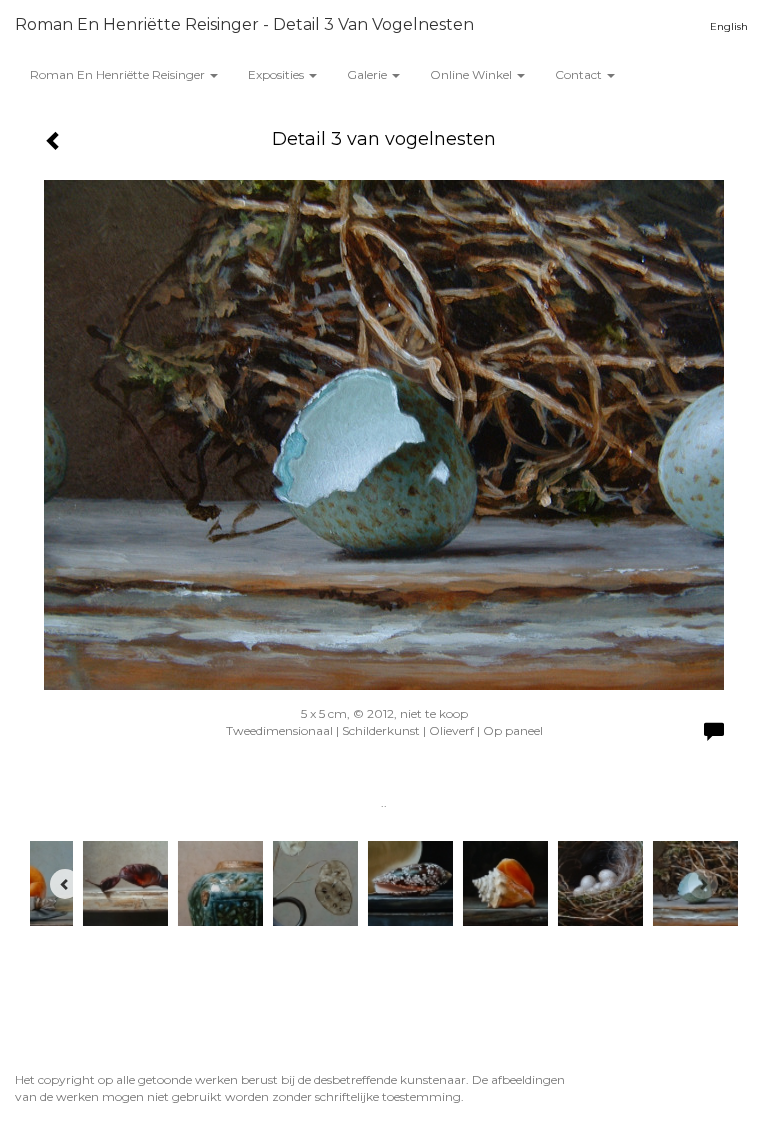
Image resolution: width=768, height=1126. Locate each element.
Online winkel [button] (472, 74)
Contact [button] (580, 74)
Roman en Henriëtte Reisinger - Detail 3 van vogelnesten (244, 24)
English (729, 26)
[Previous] (65, 884)
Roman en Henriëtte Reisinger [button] (119, 74)
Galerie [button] (368, 74)
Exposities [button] (277, 74)
